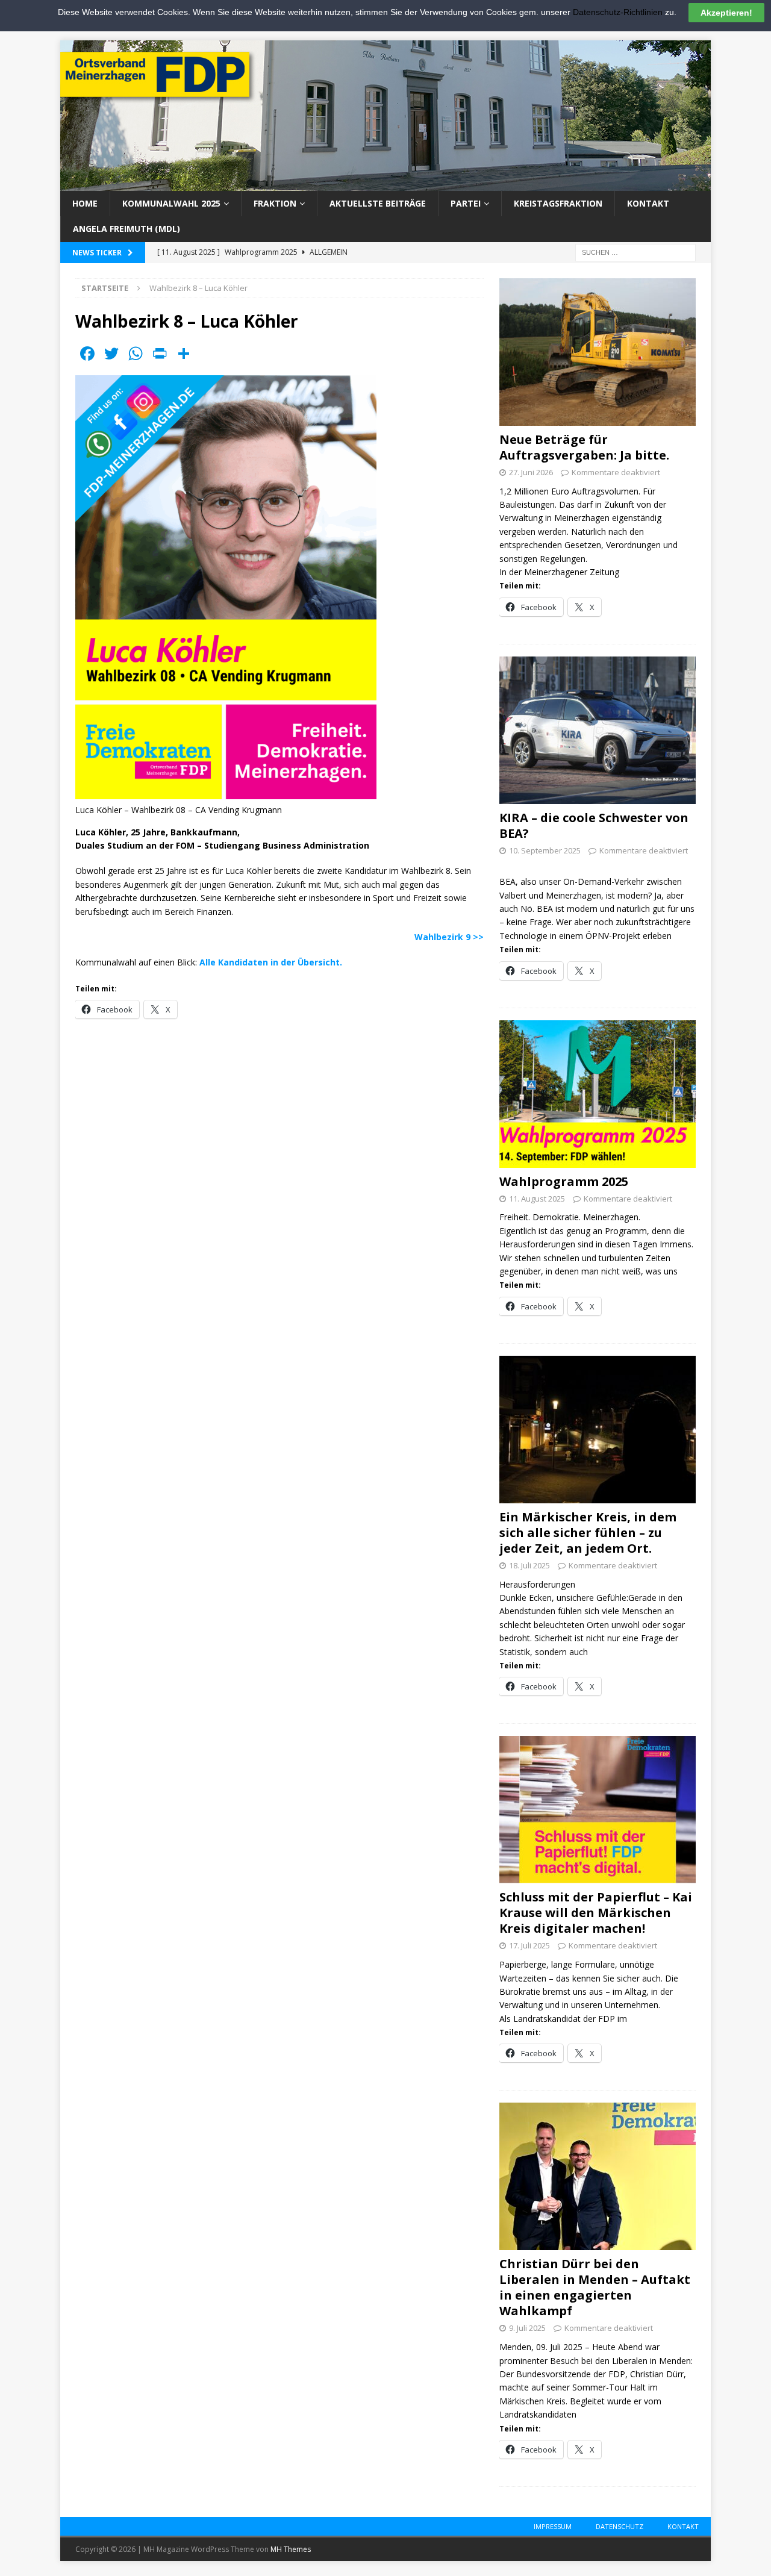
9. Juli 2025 (527, 2328)
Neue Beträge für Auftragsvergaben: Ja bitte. (584, 447)
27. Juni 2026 (531, 472)
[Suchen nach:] (635, 251)
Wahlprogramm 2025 (564, 1181)
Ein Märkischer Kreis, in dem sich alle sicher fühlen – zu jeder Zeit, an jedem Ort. (588, 1533)
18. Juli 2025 (529, 1565)
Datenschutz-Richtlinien (618, 12)
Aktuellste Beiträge (378, 203)
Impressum (553, 2526)
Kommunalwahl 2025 (171, 203)
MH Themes (291, 2549)
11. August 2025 (537, 1199)
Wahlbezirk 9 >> (449, 937)
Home (85, 203)
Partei (466, 203)
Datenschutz (620, 2526)
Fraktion (275, 203)
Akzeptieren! (726, 13)
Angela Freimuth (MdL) (126, 229)
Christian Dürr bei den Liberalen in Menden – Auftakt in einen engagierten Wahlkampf (595, 2287)
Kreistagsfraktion (558, 203)
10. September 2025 (545, 850)
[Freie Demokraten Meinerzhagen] (385, 184)
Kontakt (648, 203)
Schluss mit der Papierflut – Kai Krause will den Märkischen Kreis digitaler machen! (596, 1913)
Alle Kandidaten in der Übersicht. (271, 962)
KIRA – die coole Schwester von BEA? (594, 825)
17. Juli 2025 (529, 1945)
